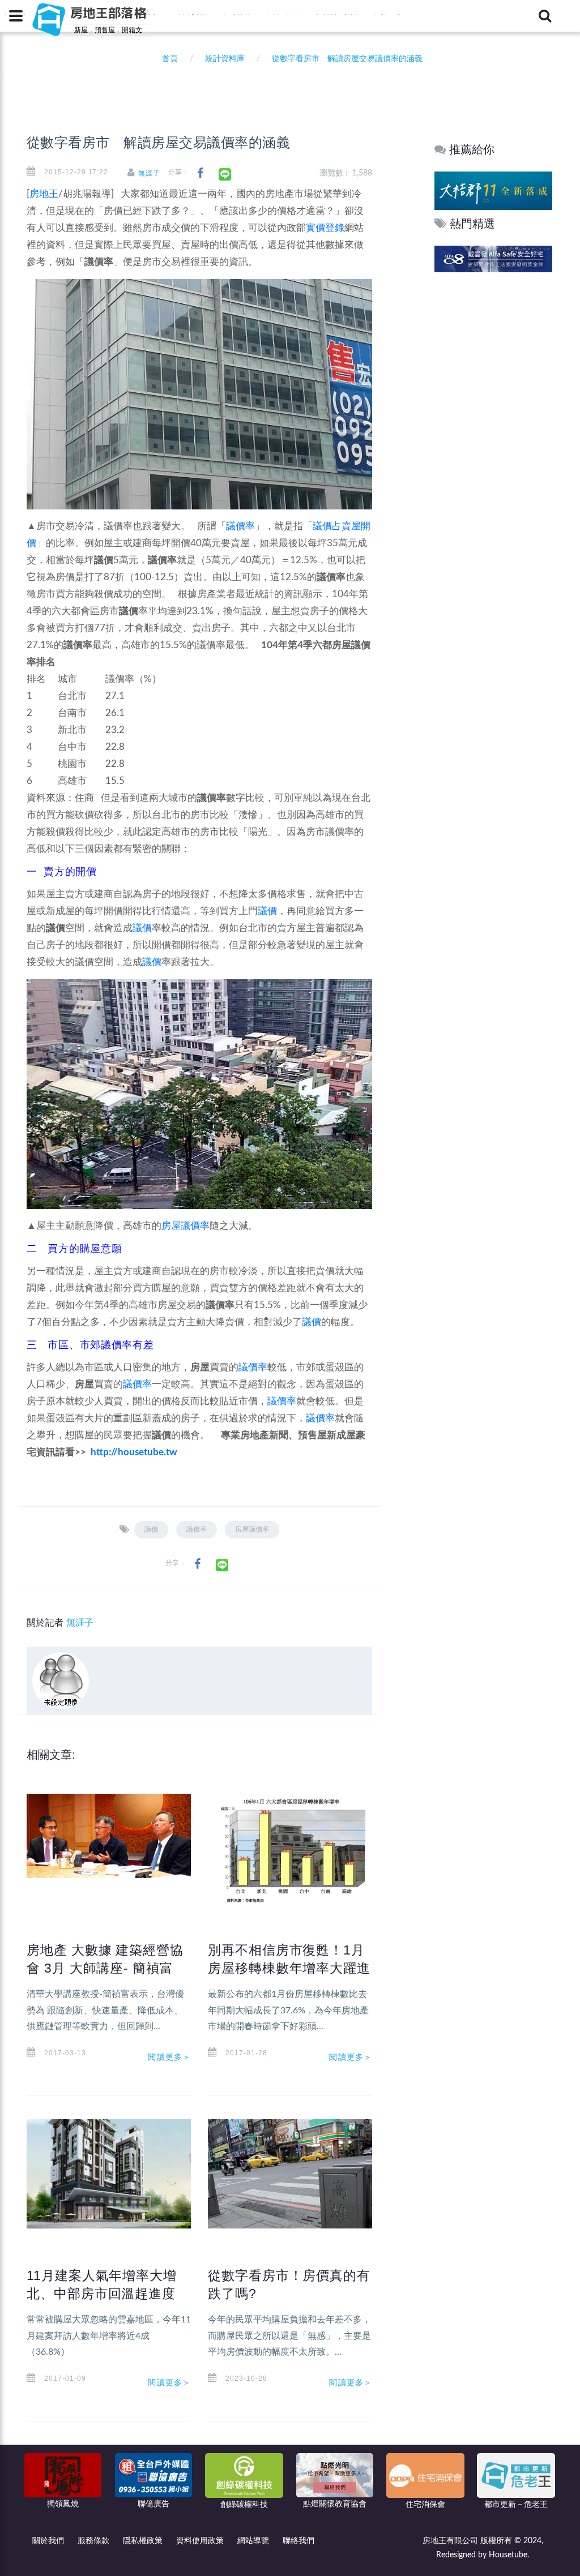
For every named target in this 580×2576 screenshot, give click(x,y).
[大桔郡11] (493, 190)
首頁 (168, 59)
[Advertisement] (494, 448)
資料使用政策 (200, 2541)
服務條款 (93, 2541)
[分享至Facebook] (200, 173)
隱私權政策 (143, 2541)
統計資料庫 (225, 59)
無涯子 (149, 173)
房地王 (44, 194)
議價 (267, 911)
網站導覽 (253, 2541)
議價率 (240, 526)
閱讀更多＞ (169, 2057)
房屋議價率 (185, 1226)
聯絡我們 (298, 2541)
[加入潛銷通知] (493, 258)
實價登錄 (325, 228)
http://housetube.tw (134, 1452)
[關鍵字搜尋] (545, 16)
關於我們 (48, 2541)
